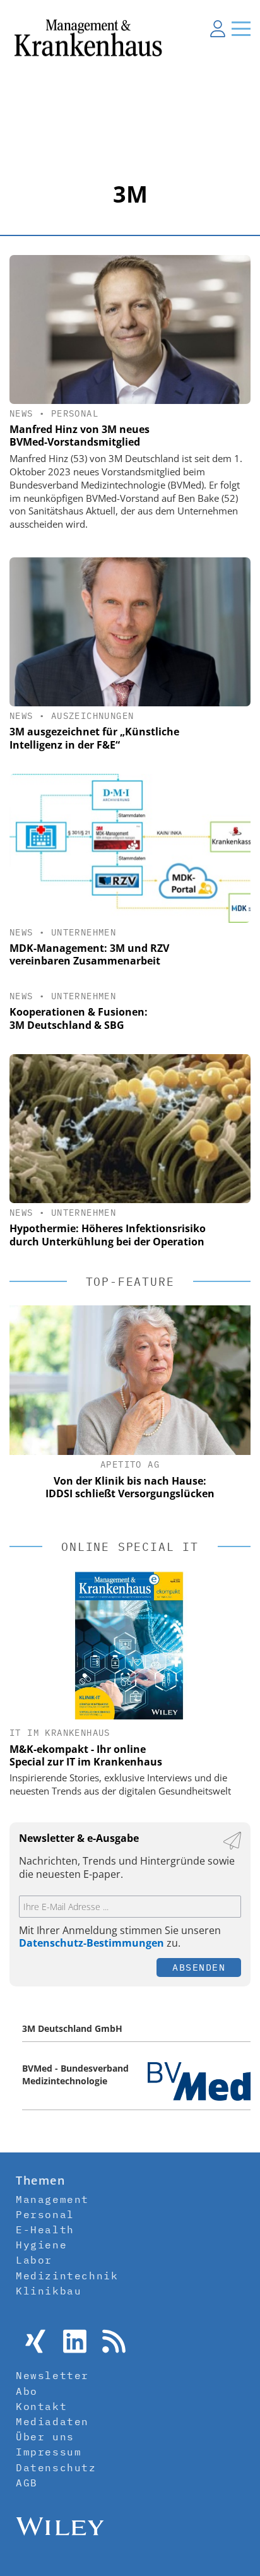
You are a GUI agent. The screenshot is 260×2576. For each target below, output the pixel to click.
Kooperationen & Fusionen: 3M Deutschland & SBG (79, 1018)
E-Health (45, 2229)
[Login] (218, 28)
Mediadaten (52, 2421)
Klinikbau (49, 2291)
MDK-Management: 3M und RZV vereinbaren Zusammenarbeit (89, 955)
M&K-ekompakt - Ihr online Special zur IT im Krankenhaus (86, 1755)
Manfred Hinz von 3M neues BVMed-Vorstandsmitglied (80, 436)
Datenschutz (56, 2467)
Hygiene (41, 2245)
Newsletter (52, 2375)
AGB (27, 2483)
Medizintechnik (67, 2276)
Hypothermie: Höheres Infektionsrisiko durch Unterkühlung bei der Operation (108, 1235)
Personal (75, 413)
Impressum (49, 2452)
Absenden (199, 1967)
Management (52, 2199)
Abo (27, 2391)
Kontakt (41, 2406)
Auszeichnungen (93, 716)
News (21, 413)
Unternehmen (84, 932)
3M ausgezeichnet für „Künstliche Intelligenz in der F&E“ (94, 738)
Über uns (45, 2437)
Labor (34, 2260)
